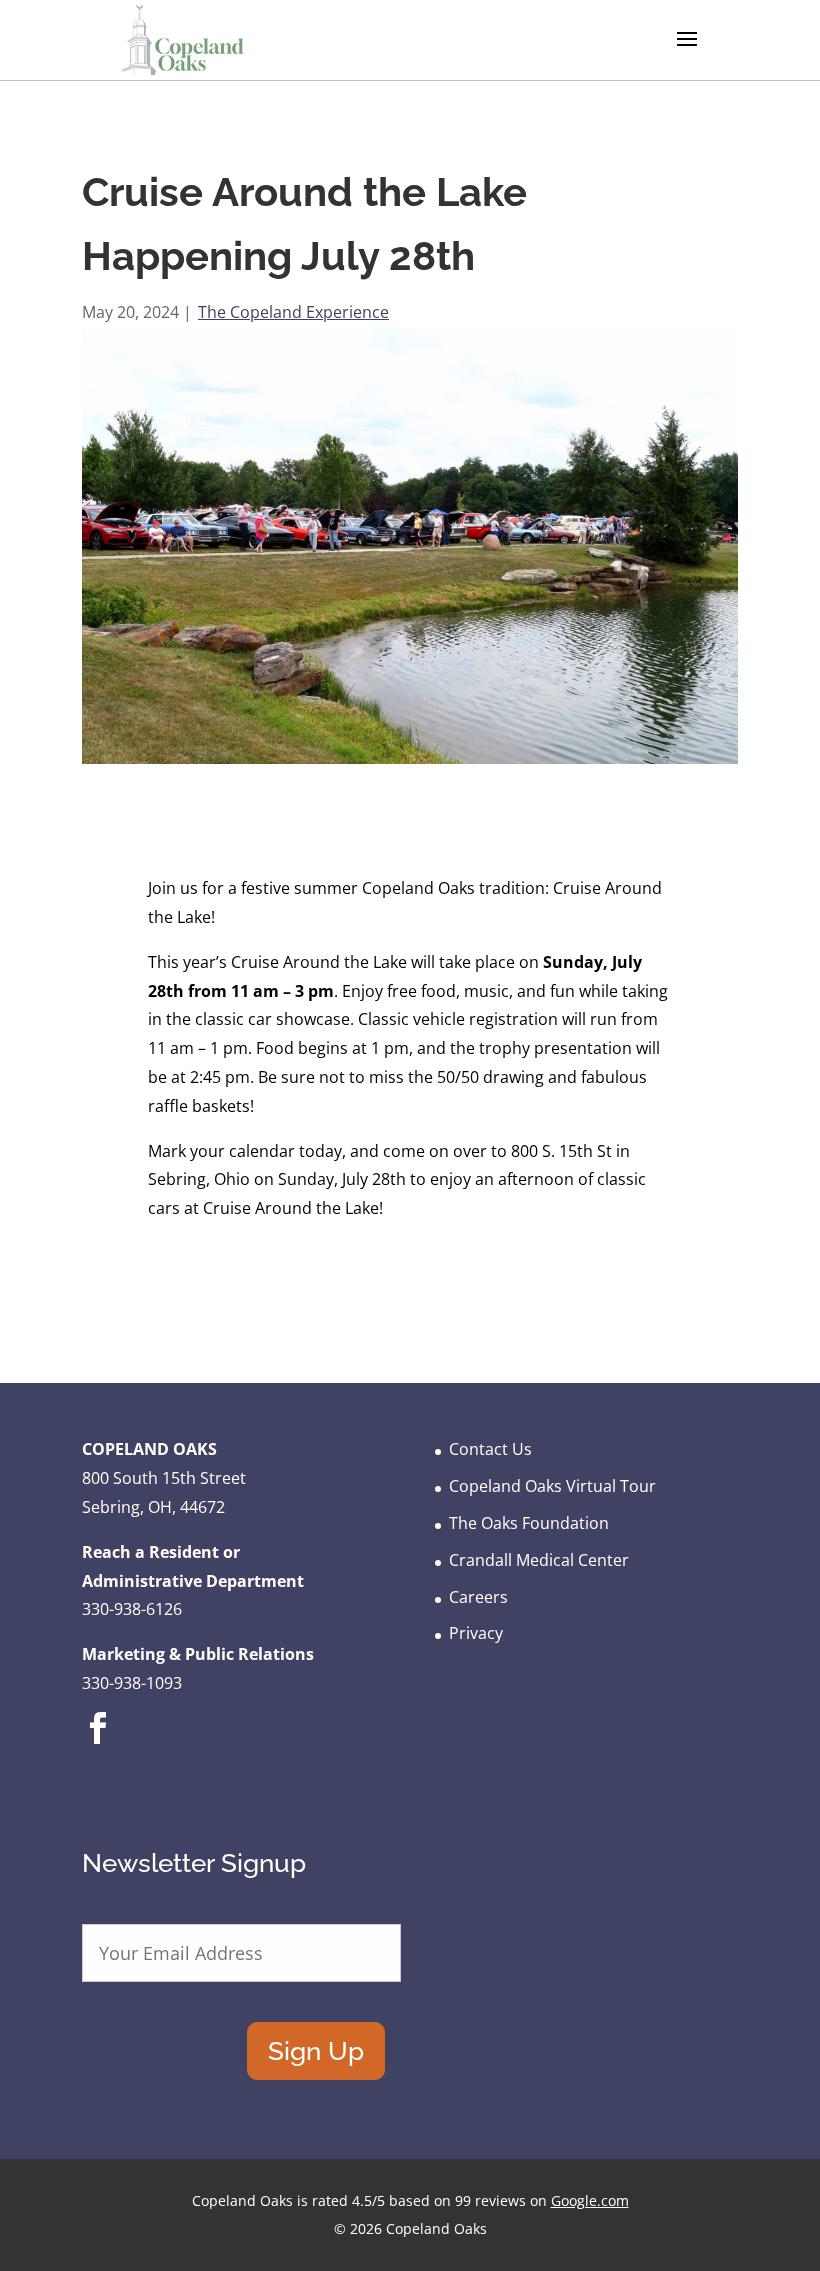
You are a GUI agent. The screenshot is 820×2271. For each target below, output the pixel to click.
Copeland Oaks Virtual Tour (552, 1486)
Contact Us (490, 1449)
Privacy (476, 1633)
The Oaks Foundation (529, 1523)
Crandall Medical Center (539, 1560)
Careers (478, 1597)
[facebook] (98, 1743)
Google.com (590, 2200)
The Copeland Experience (293, 312)
